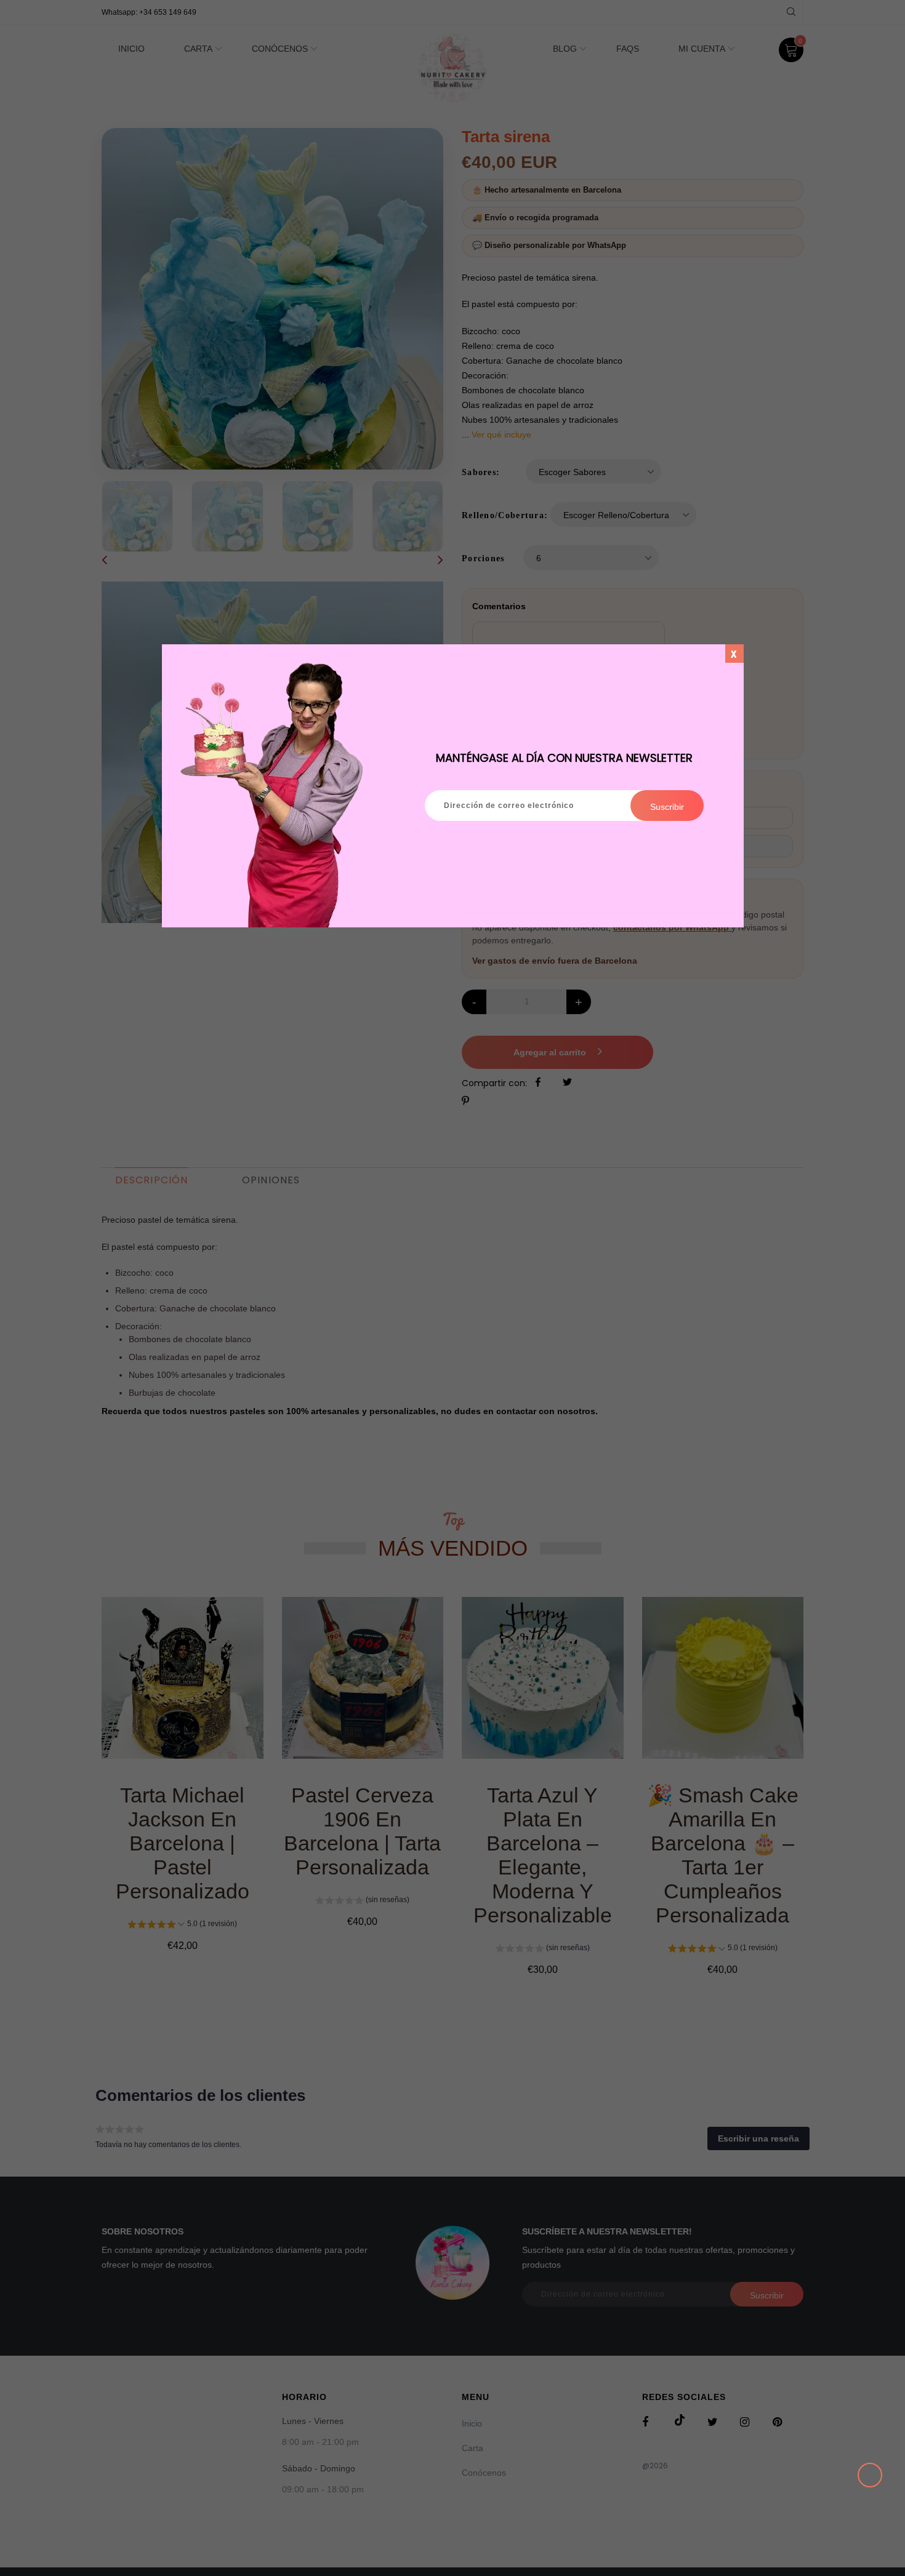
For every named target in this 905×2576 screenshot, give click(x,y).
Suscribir (667, 807)
